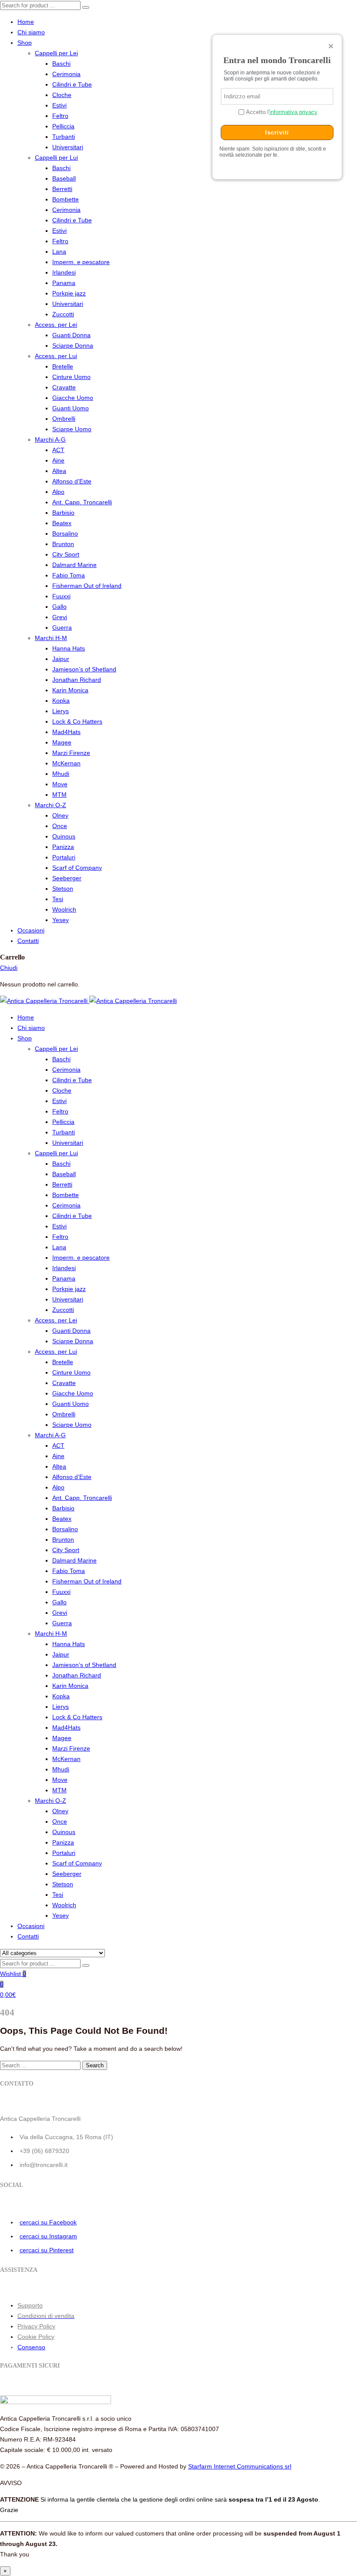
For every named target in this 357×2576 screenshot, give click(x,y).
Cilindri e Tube (72, 84)
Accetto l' (281, 112)
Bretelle (63, 366)
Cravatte (64, 387)
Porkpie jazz (69, 293)
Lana (59, 252)
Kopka (61, 701)
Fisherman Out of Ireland (87, 586)
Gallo (59, 607)
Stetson (63, 889)
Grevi (60, 617)
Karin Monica (70, 690)
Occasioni (31, 930)
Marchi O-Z (51, 805)
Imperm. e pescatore (81, 262)
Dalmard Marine (74, 565)
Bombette (66, 199)
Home (26, 22)
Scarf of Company (77, 868)
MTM (59, 795)
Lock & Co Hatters (77, 721)
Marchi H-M (51, 638)
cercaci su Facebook (48, 2222)
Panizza (63, 847)
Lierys (61, 711)
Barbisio (63, 513)
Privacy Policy (36, 2326)
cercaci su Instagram (48, 2236)
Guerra (62, 627)
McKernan (66, 763)
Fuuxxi (61, 596)
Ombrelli (64, 419)
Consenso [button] (31, 2347)
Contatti (28, 941)
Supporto (30, 2305)
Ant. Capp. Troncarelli (82, 502)
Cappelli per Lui (56, 158)
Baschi (61, 64)
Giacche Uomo (73, 398)
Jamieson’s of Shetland (84, 669)
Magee (62, 742)
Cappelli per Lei (56, 53)
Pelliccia (63, 126)
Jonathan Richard (77, 680)
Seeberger (67, 878)
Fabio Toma (69, 575)
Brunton (63, 544)
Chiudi (9, 968)
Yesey (61, 920)
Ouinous (64, 836)
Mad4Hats (66, 732)
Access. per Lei (56, 325)
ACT (58, 450)
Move (60, 784)
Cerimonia (66, 74)
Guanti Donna (71, 335)
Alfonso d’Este (72, 481)
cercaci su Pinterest (47, 2250)
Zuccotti (63, 314)
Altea (59, 471)
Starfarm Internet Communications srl (240, 2466)
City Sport (66, 554)
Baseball (64, 178)
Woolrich (64, 909)
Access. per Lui (56, 356)
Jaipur (61, 659)
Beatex (62, 523)
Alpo (58, 492)
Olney (60, 815)
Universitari (68, 147)
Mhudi (61, 774)
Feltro (60, 116)
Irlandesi (64, 272)
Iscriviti (277, 132)
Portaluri (64, 857)
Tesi (58, 899)
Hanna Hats (69, 648)
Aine (58, 460)
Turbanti (64, 137)
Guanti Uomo (71, 408)
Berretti (62, 189)
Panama (64, 283)
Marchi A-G (50, 439)
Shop (25, 43)
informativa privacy (293, 112)
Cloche (62, 95)
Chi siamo (31, 32)
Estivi (59, 105)
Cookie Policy (36, 2337)
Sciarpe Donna (73, 345)
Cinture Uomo (71, 377)
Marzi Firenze (71, 753)
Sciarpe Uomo (72, 429)
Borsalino (65, 533)
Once (60, 826)
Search (95, 2065)
